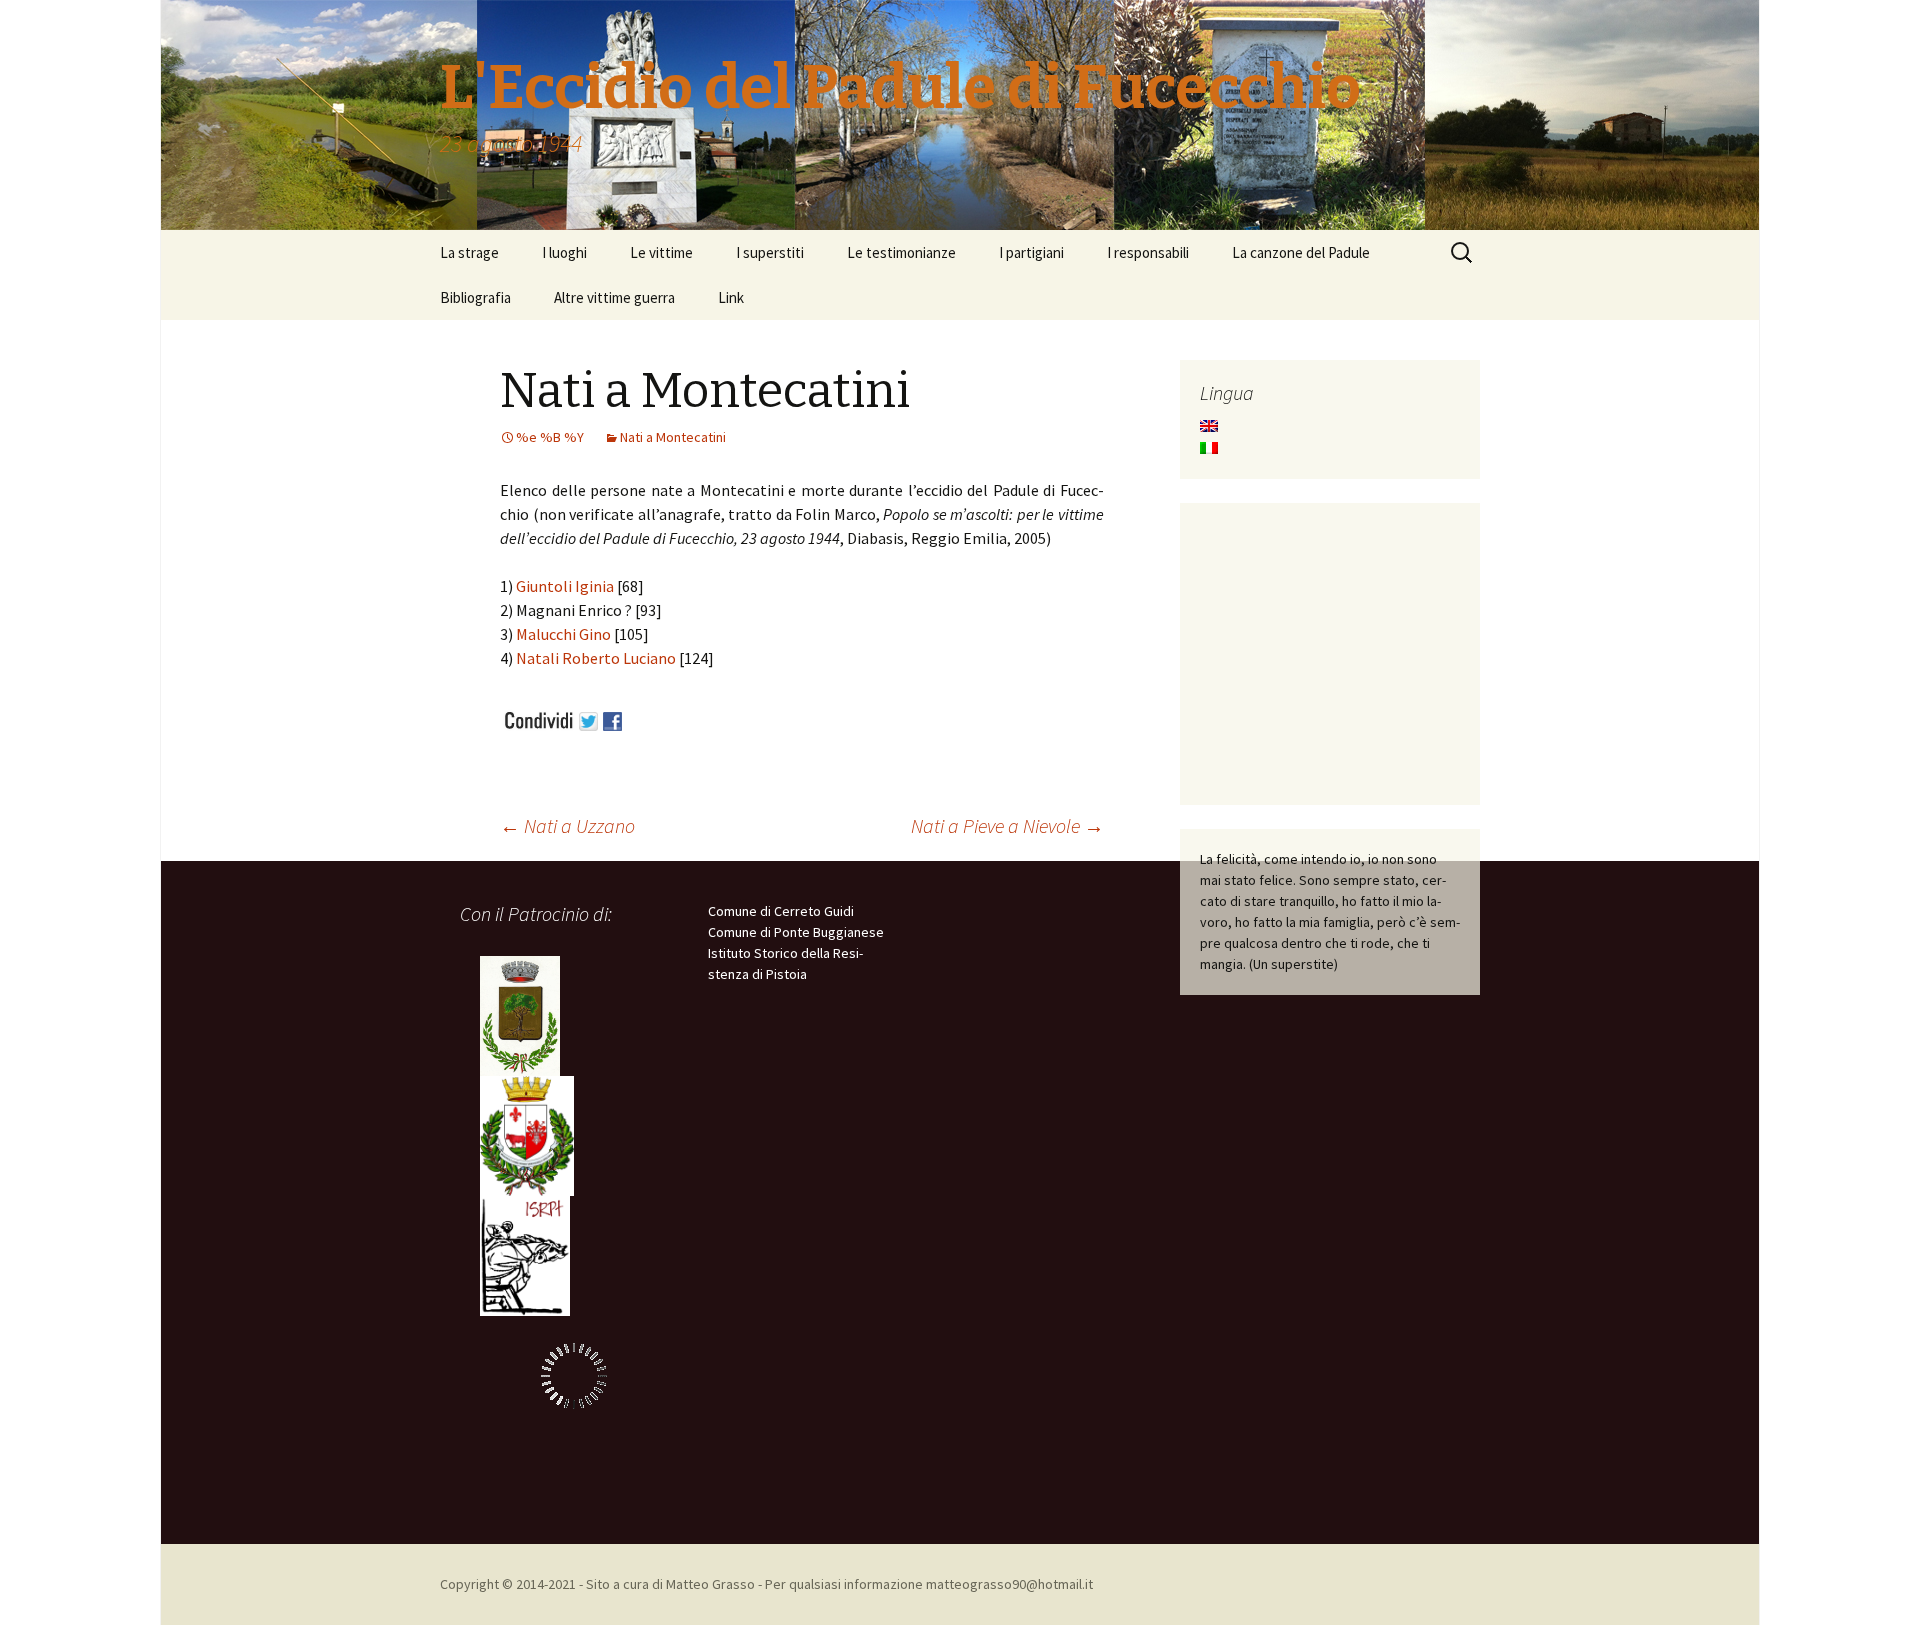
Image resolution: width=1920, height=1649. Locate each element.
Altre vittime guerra (614, 297)
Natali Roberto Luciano (596, 658)
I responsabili (1148, 252)
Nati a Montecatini (673, 437)
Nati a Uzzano (567, 825)
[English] (1209, 426)
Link (731, 297)
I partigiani (1031, 252)
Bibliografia (475, 297)
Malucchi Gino (563, 634)
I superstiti (770, 252)
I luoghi (564, 252)
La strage (469, 252)
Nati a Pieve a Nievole (1007, 825)
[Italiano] (1209, 448)
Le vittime (661, 252)
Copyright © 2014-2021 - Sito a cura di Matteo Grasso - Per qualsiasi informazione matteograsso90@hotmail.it (766, 1584)
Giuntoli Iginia (565, 586)
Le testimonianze (901, 252)
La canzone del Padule (1301, 252)
